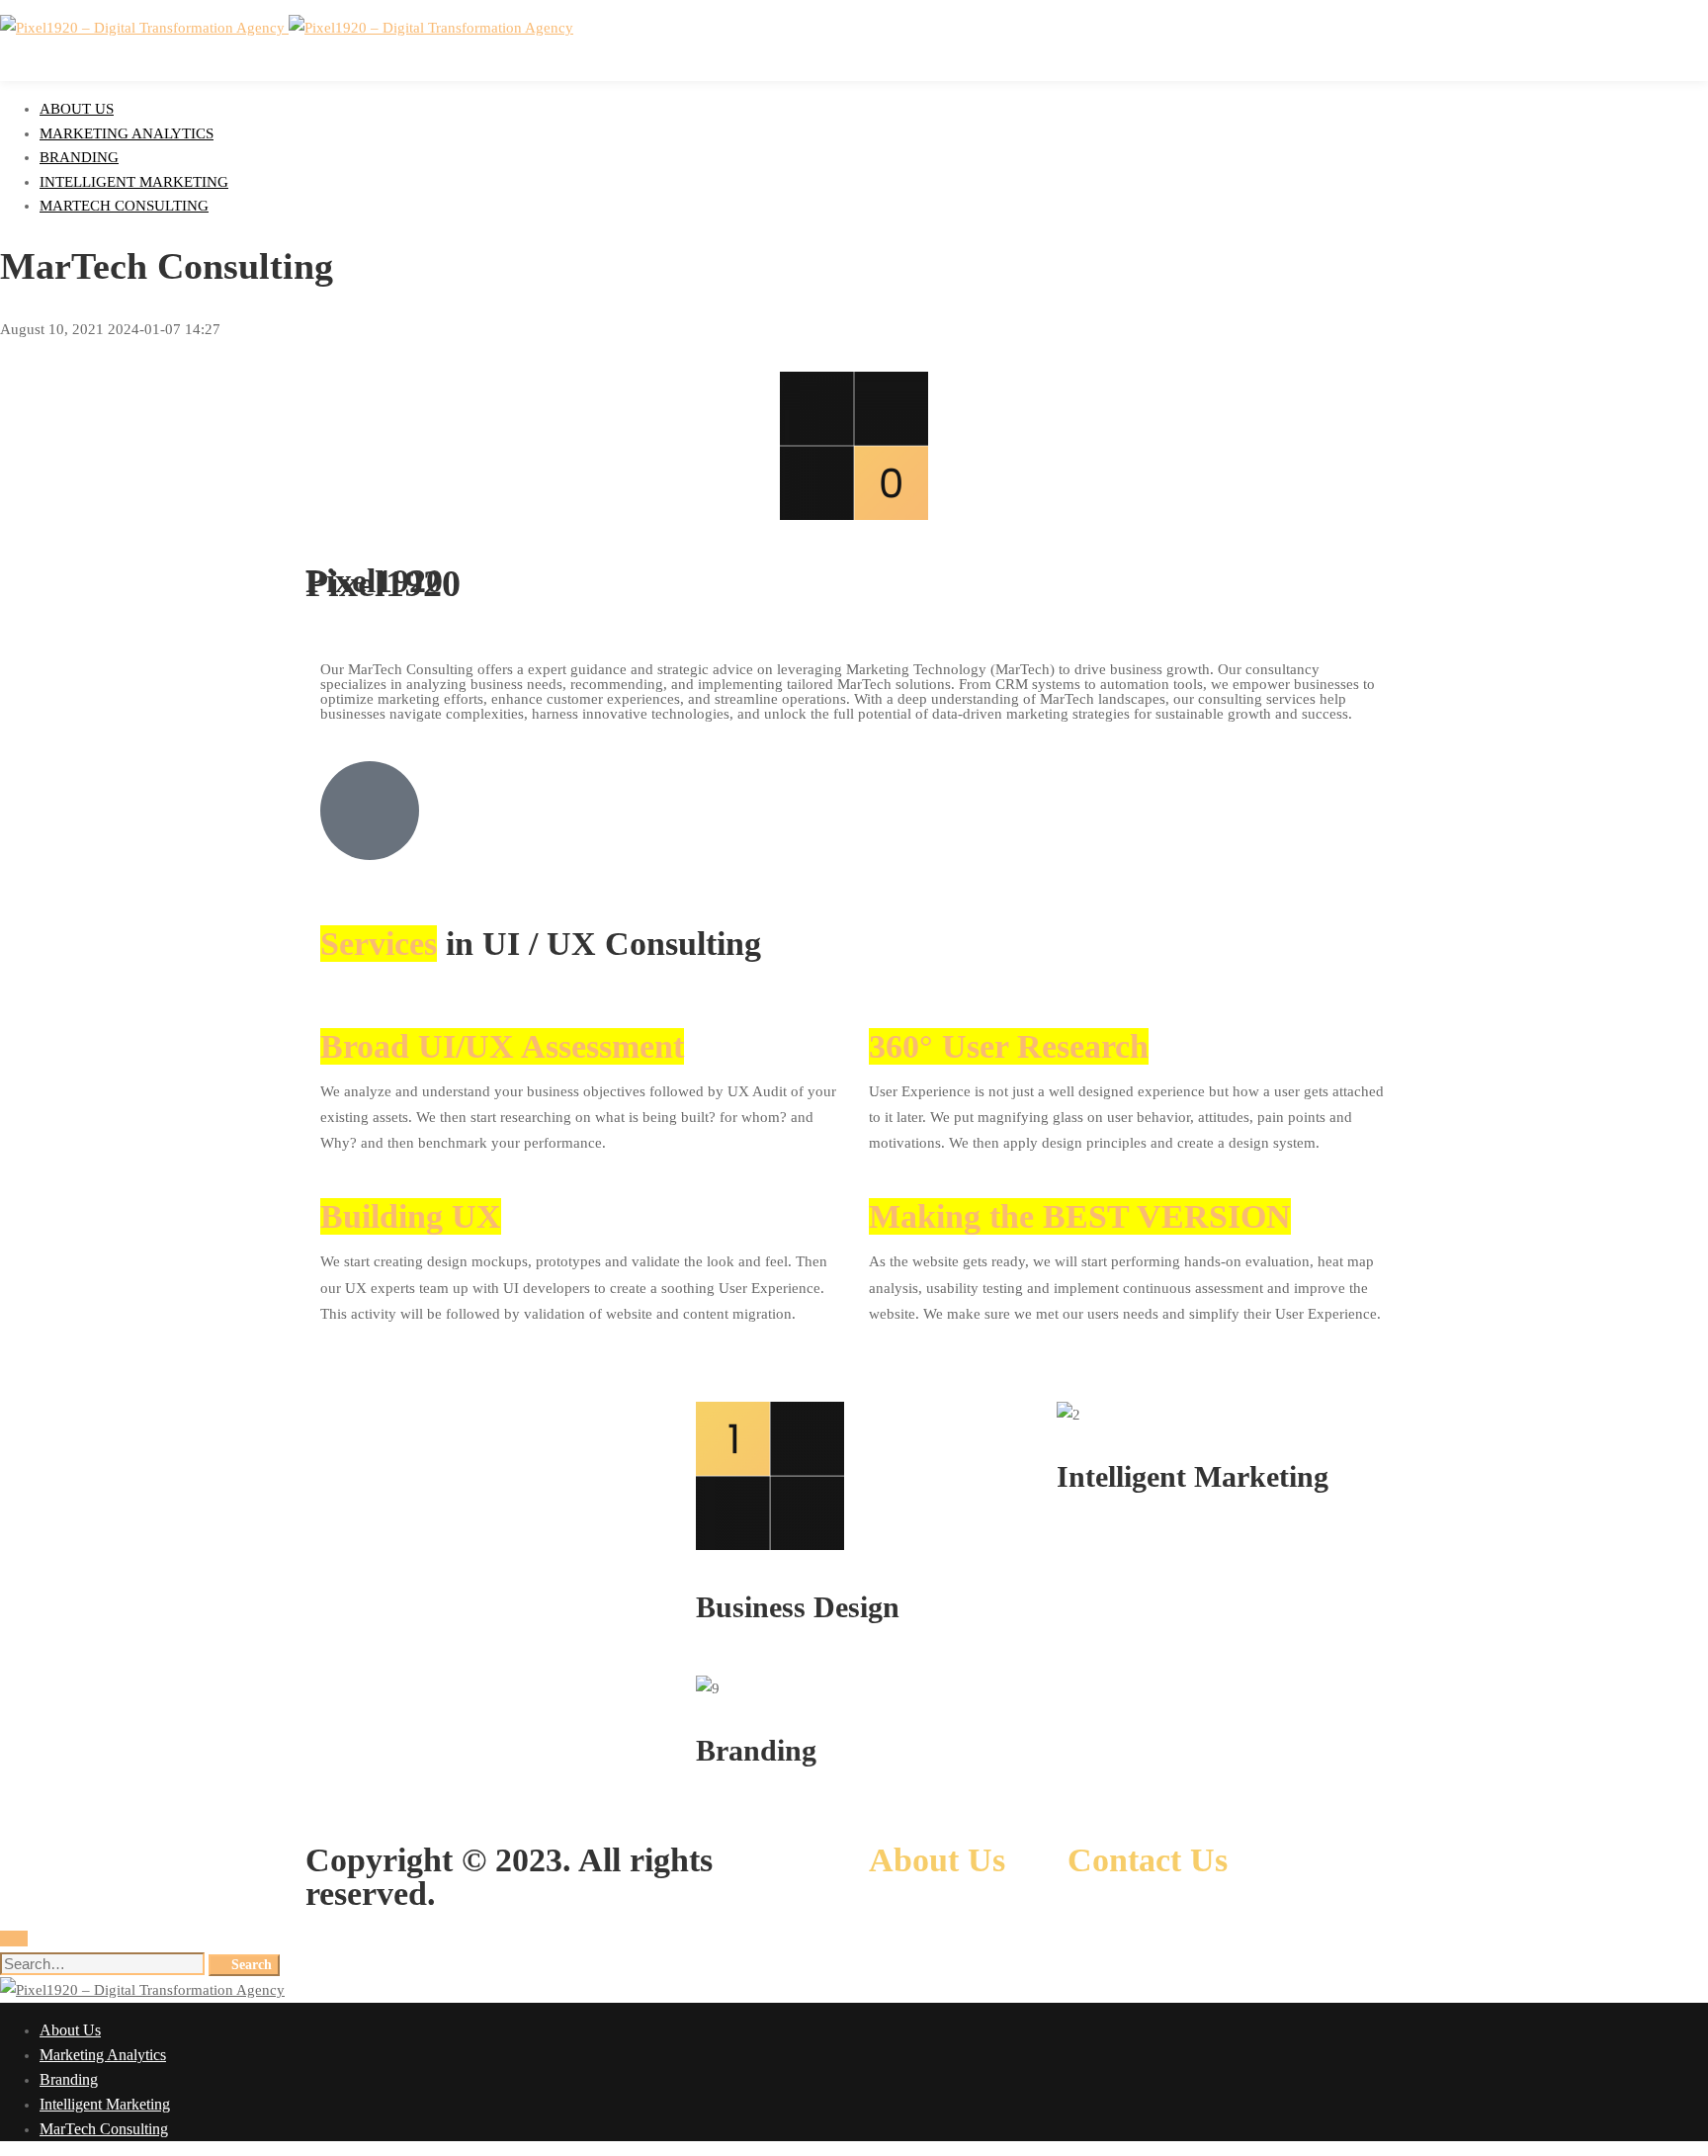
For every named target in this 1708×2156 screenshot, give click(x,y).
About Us (941, 1860)
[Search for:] (104, 1964)
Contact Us (1148, 1860)
